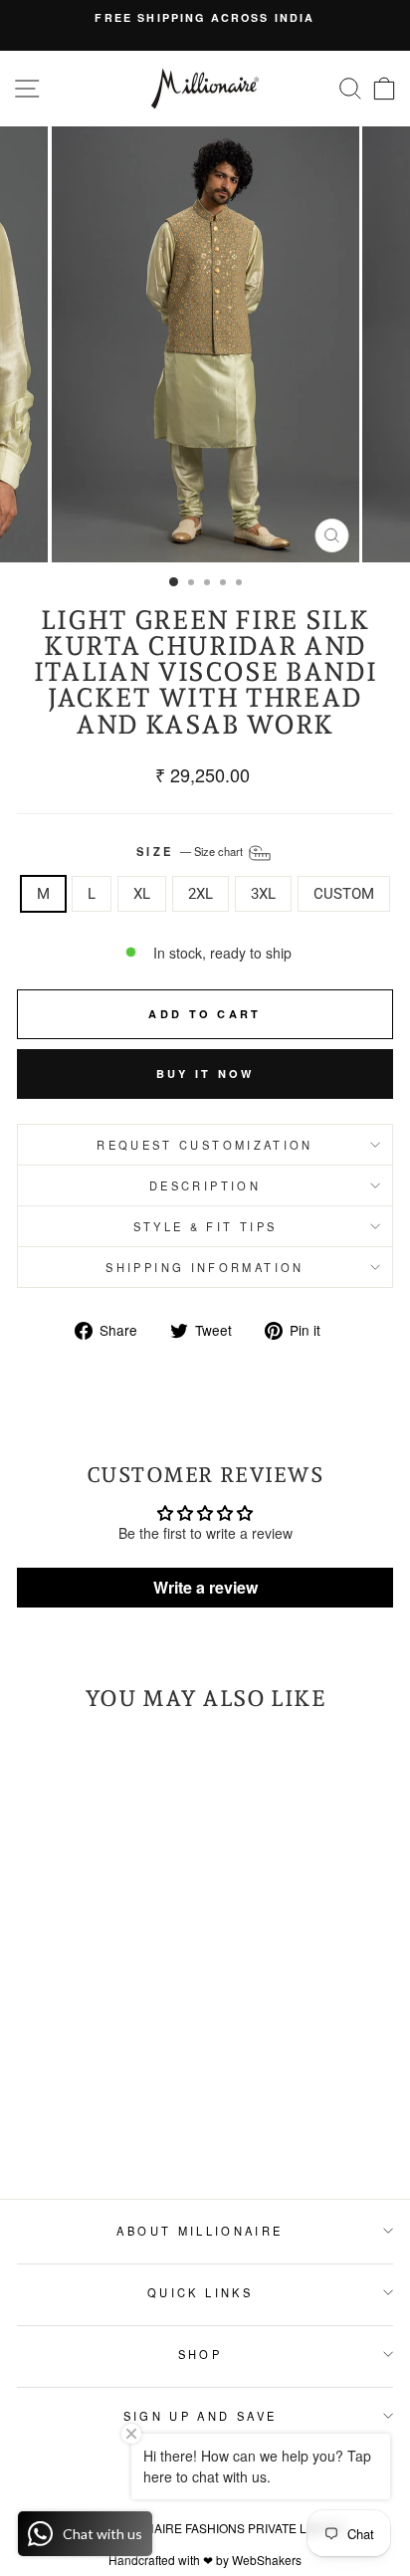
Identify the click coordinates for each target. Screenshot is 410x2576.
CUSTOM (344, 894)
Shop (200, 2354)
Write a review (205, 1587)
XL (142, 894)
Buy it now (205, 1073)
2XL (201, 894)
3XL (263, 894)
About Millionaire (200, 2231)
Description (205, 1185)
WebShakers (267, 2560)
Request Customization (205, 1145)
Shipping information (205, 1267)
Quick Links (200, 2292)
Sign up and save (201, 2416)
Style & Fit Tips (205, 1226)
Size (191, 851)
